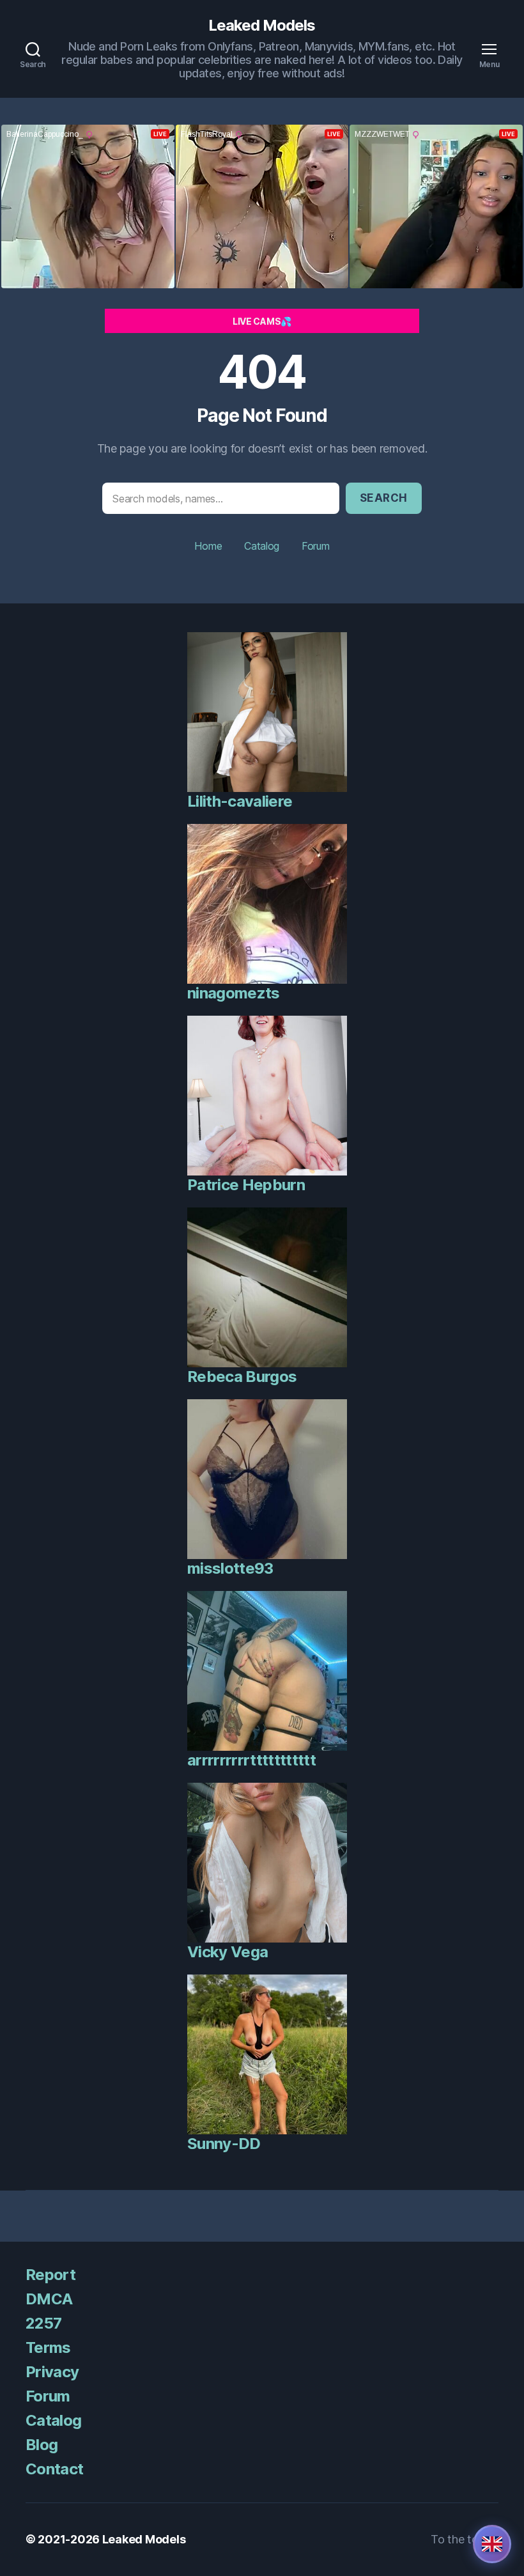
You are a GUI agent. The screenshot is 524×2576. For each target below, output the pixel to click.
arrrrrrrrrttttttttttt (251, 1760)
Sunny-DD (224, 2144)
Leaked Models (262, 26)
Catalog (262, 546)
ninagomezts (234, 993)
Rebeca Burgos (242, 1377)
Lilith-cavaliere (240, 801)
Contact (54, 2469)
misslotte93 (230, 1568)
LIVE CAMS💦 (262, 321)
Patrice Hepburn (246, 1185)
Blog (42, 2445)
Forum (316, 546)
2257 (43, 2323)
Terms (48, 2347)
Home (208, 546)
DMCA (49, 2299)
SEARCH (384, 498)
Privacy (52, 2372)
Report (50, 2275)
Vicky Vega (227, 1952)
